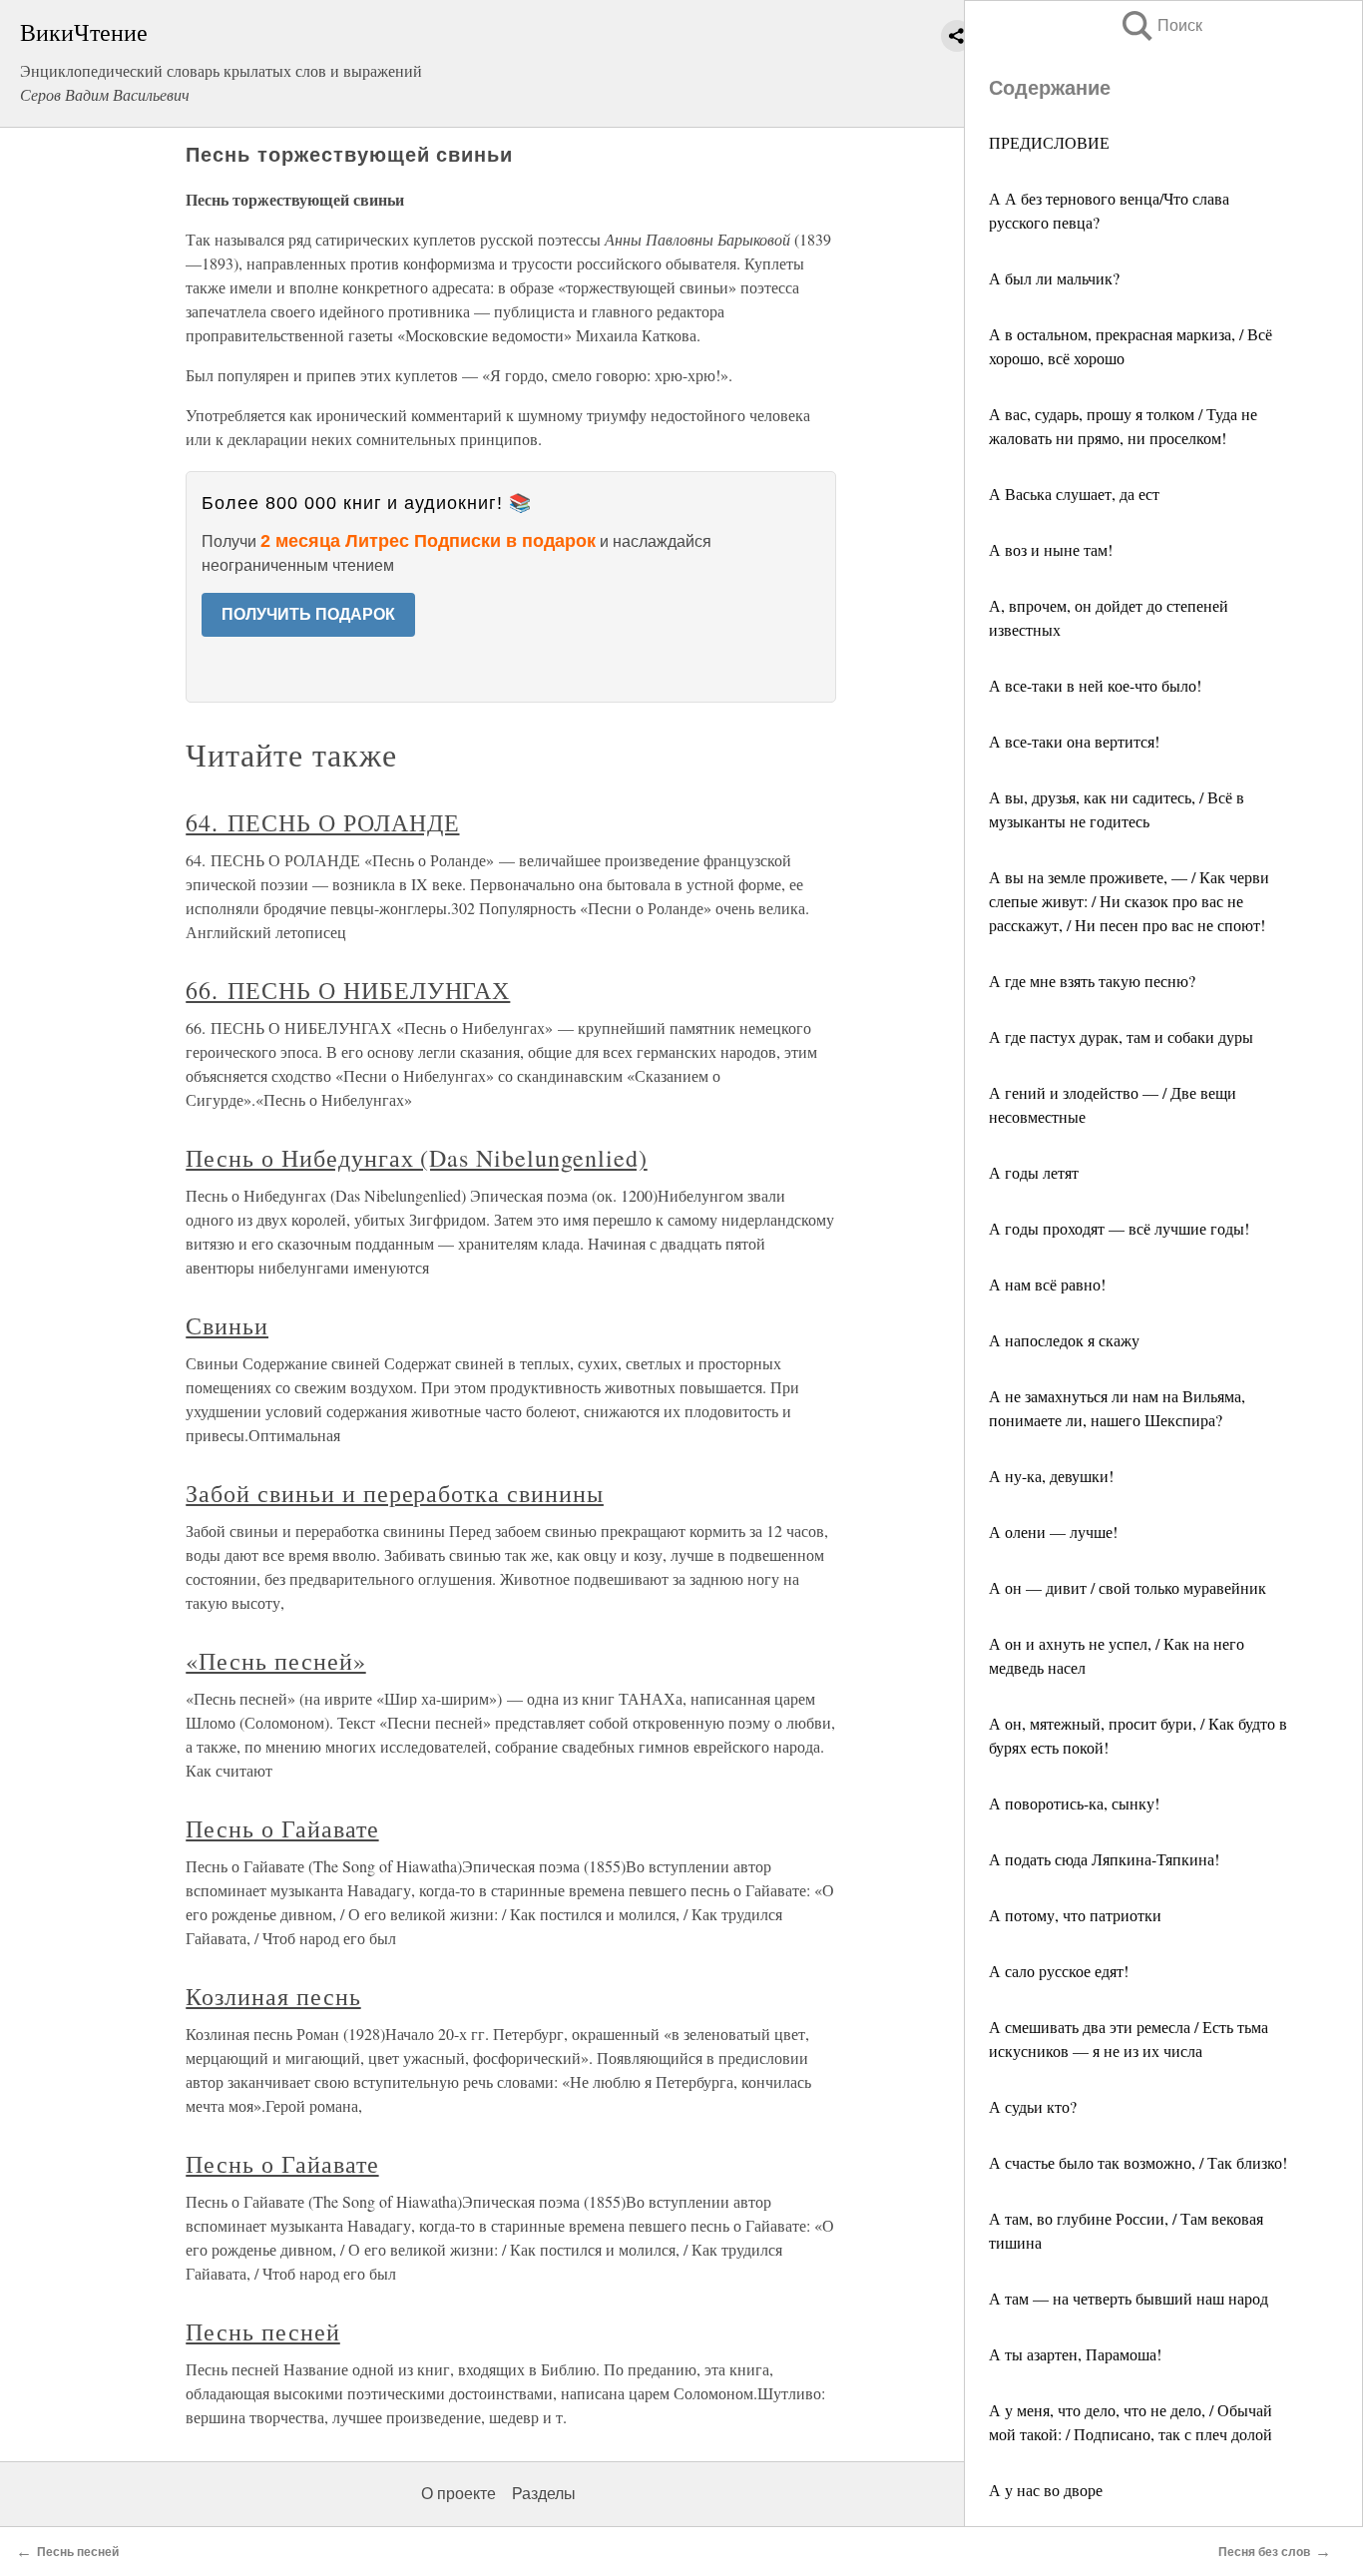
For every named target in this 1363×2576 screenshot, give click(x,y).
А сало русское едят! (1059, 1971)
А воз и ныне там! (1051, 549)
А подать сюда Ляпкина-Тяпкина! (1104, 1859)
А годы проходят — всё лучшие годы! (1119, 1228)
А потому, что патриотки (1075, 1915)
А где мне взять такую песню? (1092, 981)
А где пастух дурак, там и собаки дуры (1121, 1036)
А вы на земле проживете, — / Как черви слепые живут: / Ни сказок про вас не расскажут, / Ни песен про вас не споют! (1129, 901)
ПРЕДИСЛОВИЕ (1049, 142)
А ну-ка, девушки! (1051, 1476)
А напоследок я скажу (1064, 1340)
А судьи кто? (1033, 2106)
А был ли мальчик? (1054, 278)
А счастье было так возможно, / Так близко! (1138, 2162)
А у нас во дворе (1046, 2490)
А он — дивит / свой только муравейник (1128, 1587)
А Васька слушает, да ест (1074, 494)
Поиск (1160, 25)
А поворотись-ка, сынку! (1074, 1803)
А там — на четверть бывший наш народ (1129, 2298)
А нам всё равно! (1047, 1284)
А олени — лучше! (1053, 1532)
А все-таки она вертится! (1074, 741)
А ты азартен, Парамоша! (1075, 2354)
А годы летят (1034, 1172)
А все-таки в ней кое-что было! (1095, 685)
